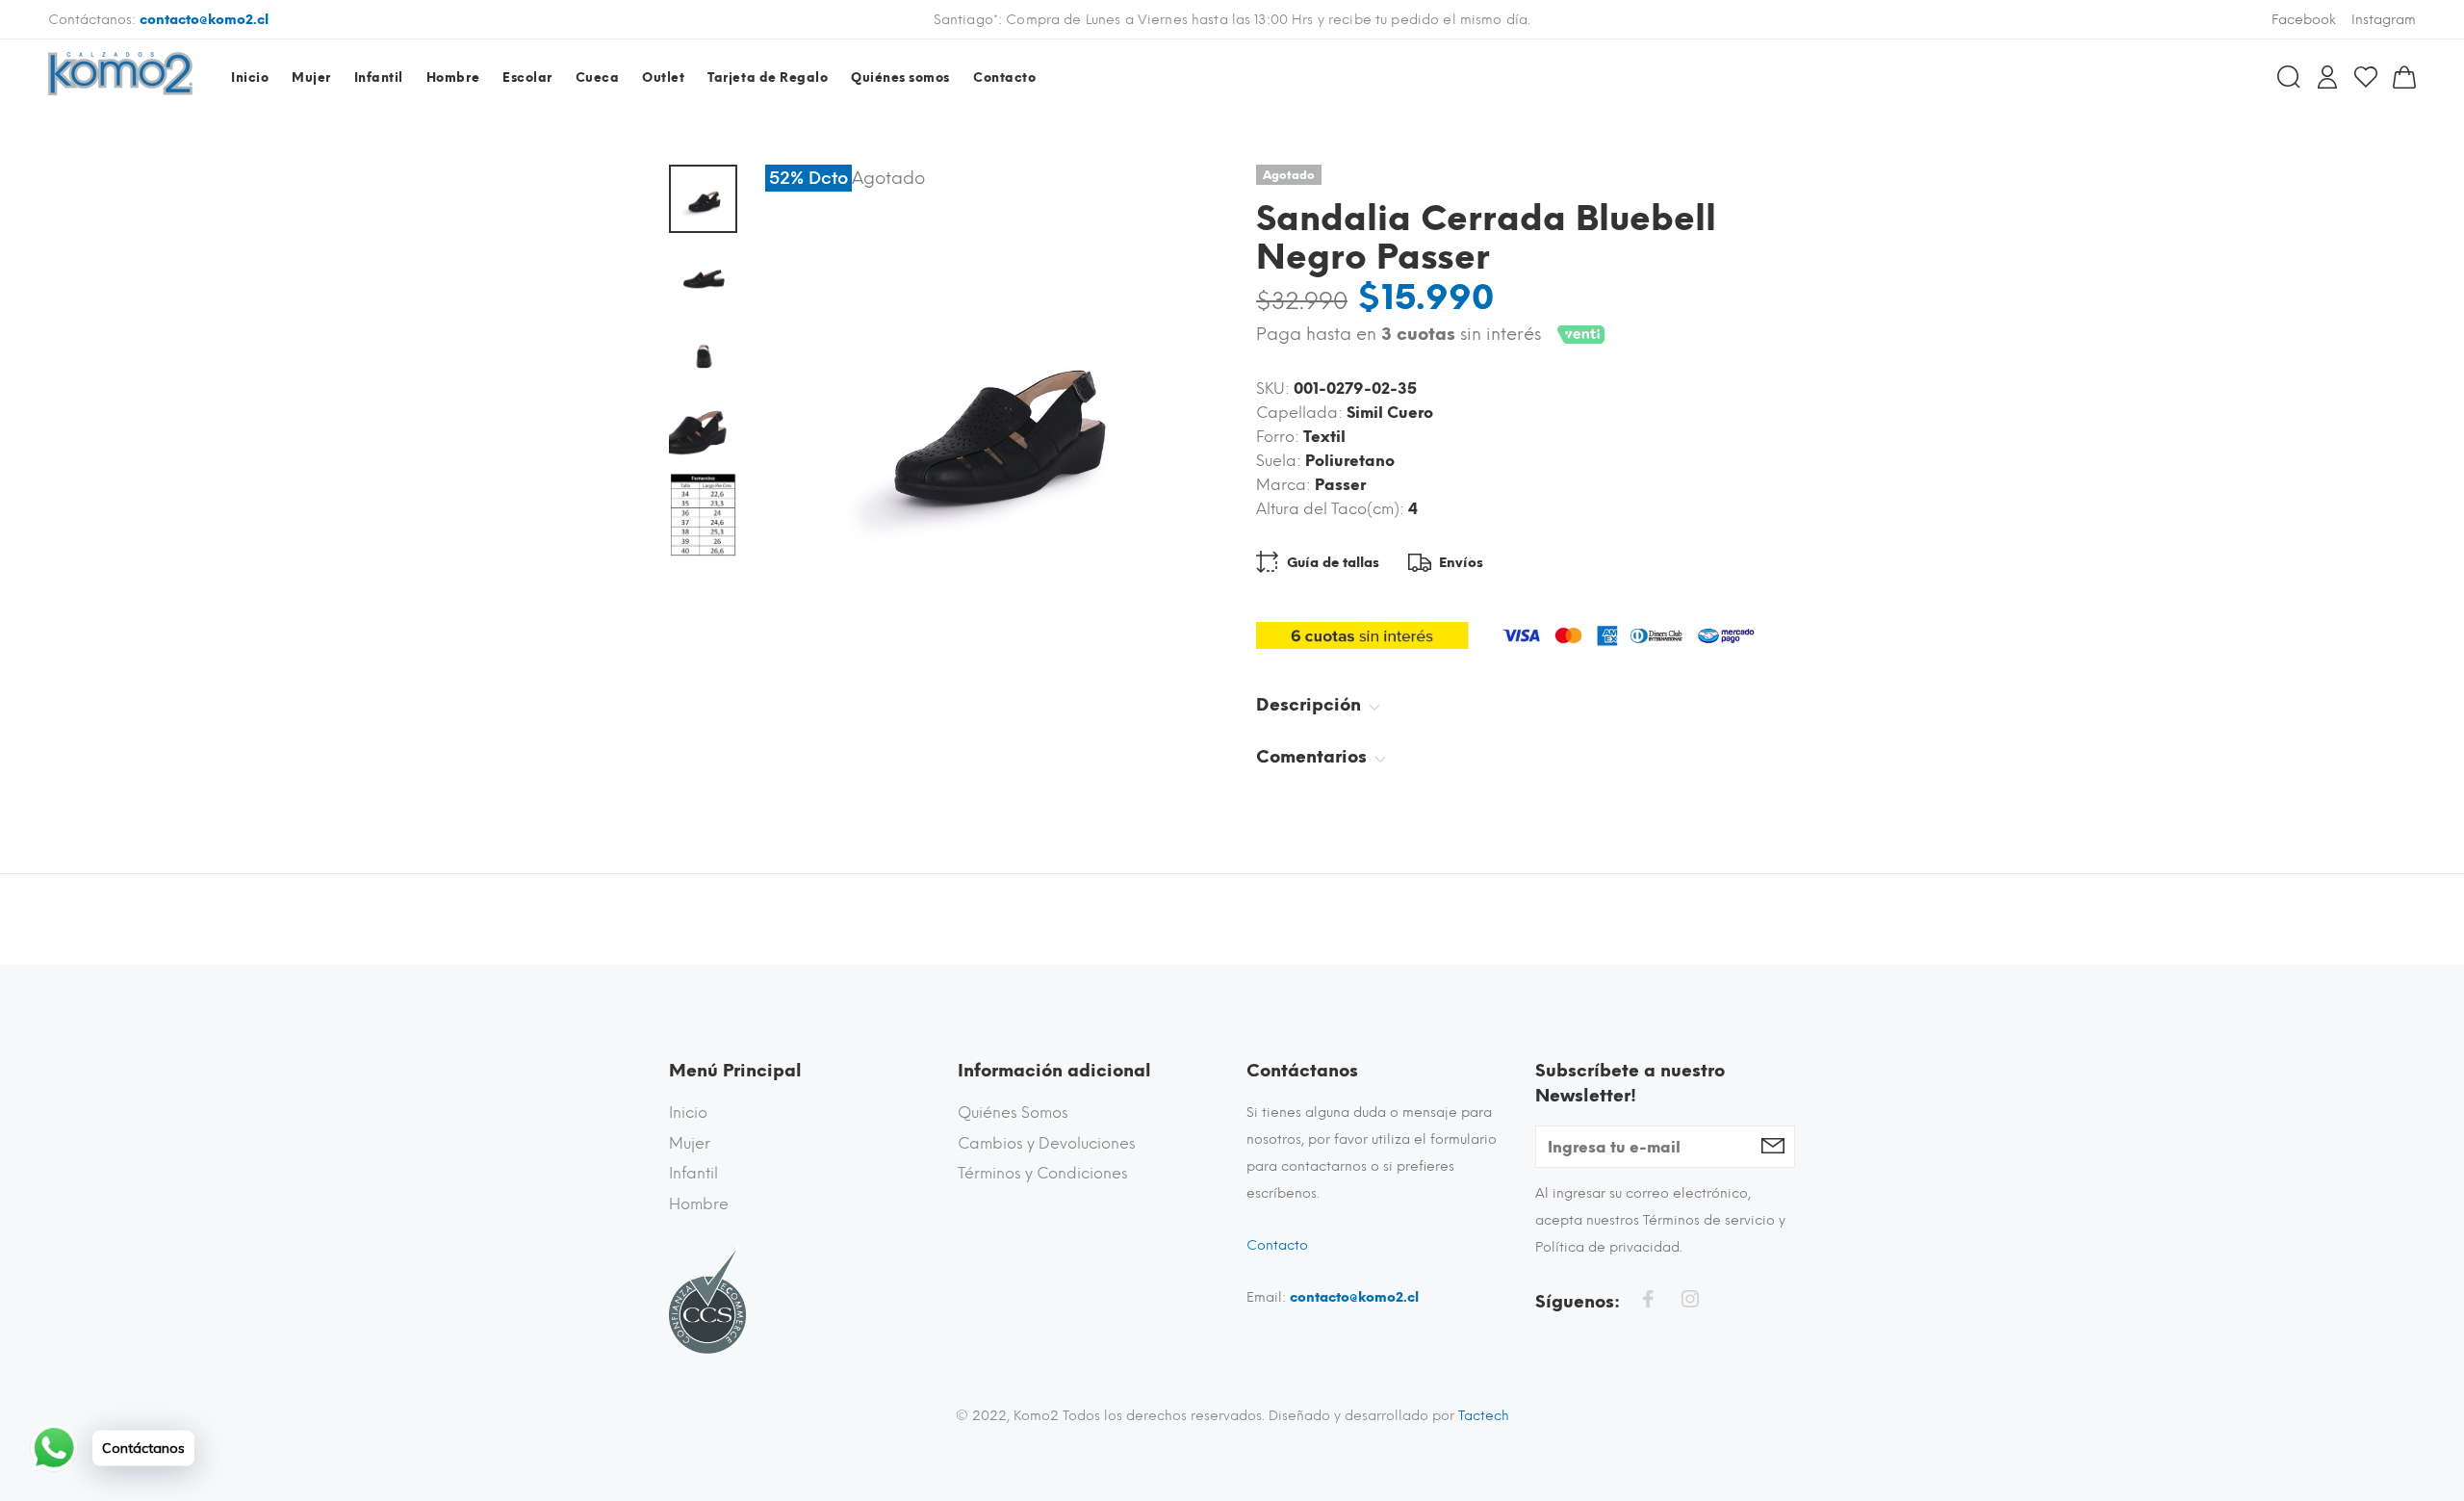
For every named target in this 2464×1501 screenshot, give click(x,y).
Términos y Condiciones (1043, 1173)
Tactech (1484, 1416)
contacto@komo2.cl (204, 20)
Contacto (1277, 1245)
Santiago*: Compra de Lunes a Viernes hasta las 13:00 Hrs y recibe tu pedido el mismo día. (1232, 20)
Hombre (699, 1204)
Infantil (693, 1173)
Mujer (690, 1143)
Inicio (688, 1113)
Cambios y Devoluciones (1047, 1143)
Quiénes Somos (1013, 1113)
